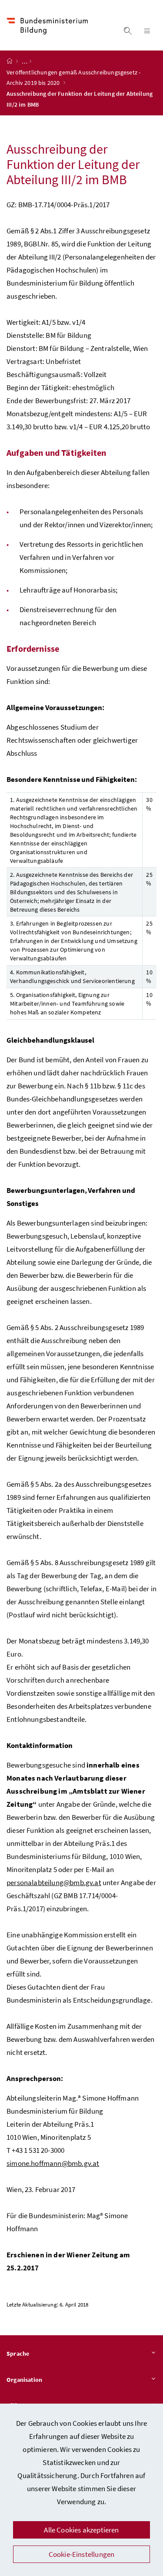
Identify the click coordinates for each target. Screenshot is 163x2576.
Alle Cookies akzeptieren (81, 2530)
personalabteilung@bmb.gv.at (54, 1882)
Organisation (24, 2380)
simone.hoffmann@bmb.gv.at (53, 2163)
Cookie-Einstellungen (82, 2554)
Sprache (18, 2354)
